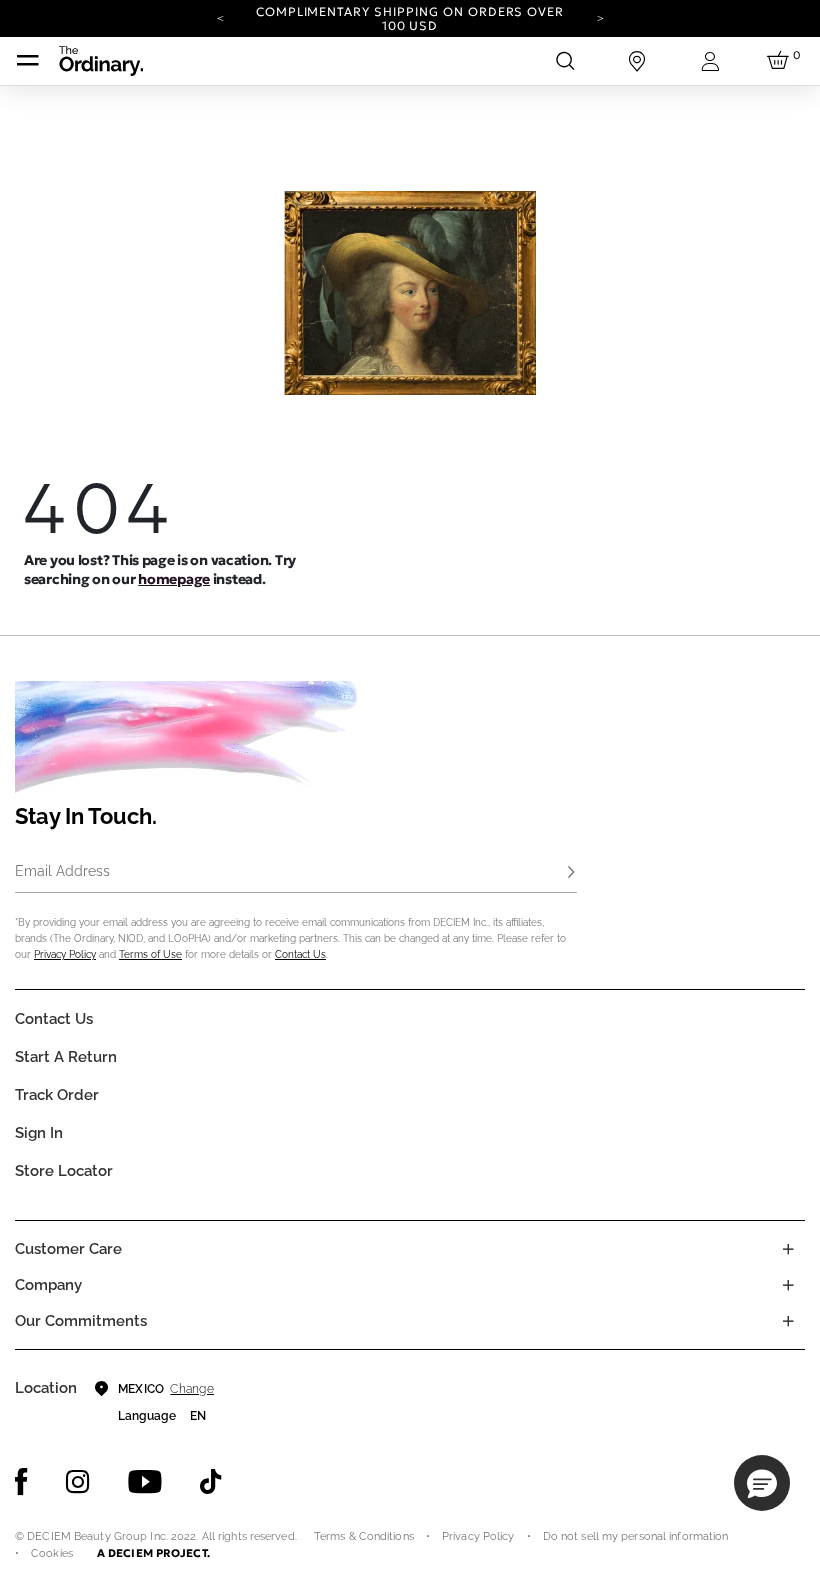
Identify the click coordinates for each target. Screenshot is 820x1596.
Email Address (62, 871)
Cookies (52, 1553)
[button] (762, 1483)
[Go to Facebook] (21, 1482)
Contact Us (300, 954)
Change (191, 1389)
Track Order (57, 1095)
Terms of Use (150, 954)
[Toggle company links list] (788, 1285)
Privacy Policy (65, 954)
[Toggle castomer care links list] (788, 1249)
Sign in (39, 1133)
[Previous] (220, 17)
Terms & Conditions (364, 1536)
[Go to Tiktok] (211, 1482)
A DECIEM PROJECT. (153, 1553)
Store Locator (64, 1171)
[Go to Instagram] (78, 1482)
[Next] (600, 17)
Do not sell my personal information (636, 1536)
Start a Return (66, 1057)
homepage (174, 579)
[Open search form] (565, 61)
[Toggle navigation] (28, 61)
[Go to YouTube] (145, 1482)
